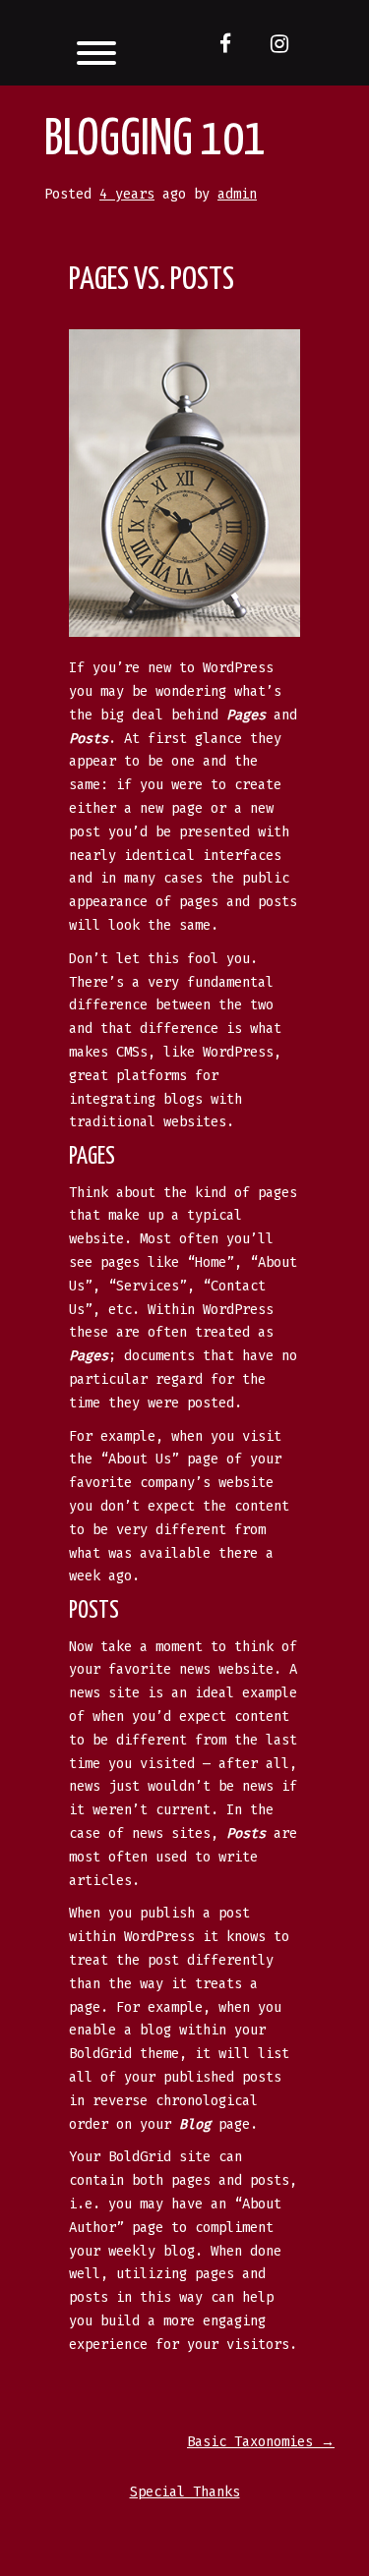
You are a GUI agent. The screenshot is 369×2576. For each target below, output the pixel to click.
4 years (127, 194)
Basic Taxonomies (261, 2442)
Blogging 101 (155, 141)
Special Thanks (185, 2492)
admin (237, 194)
